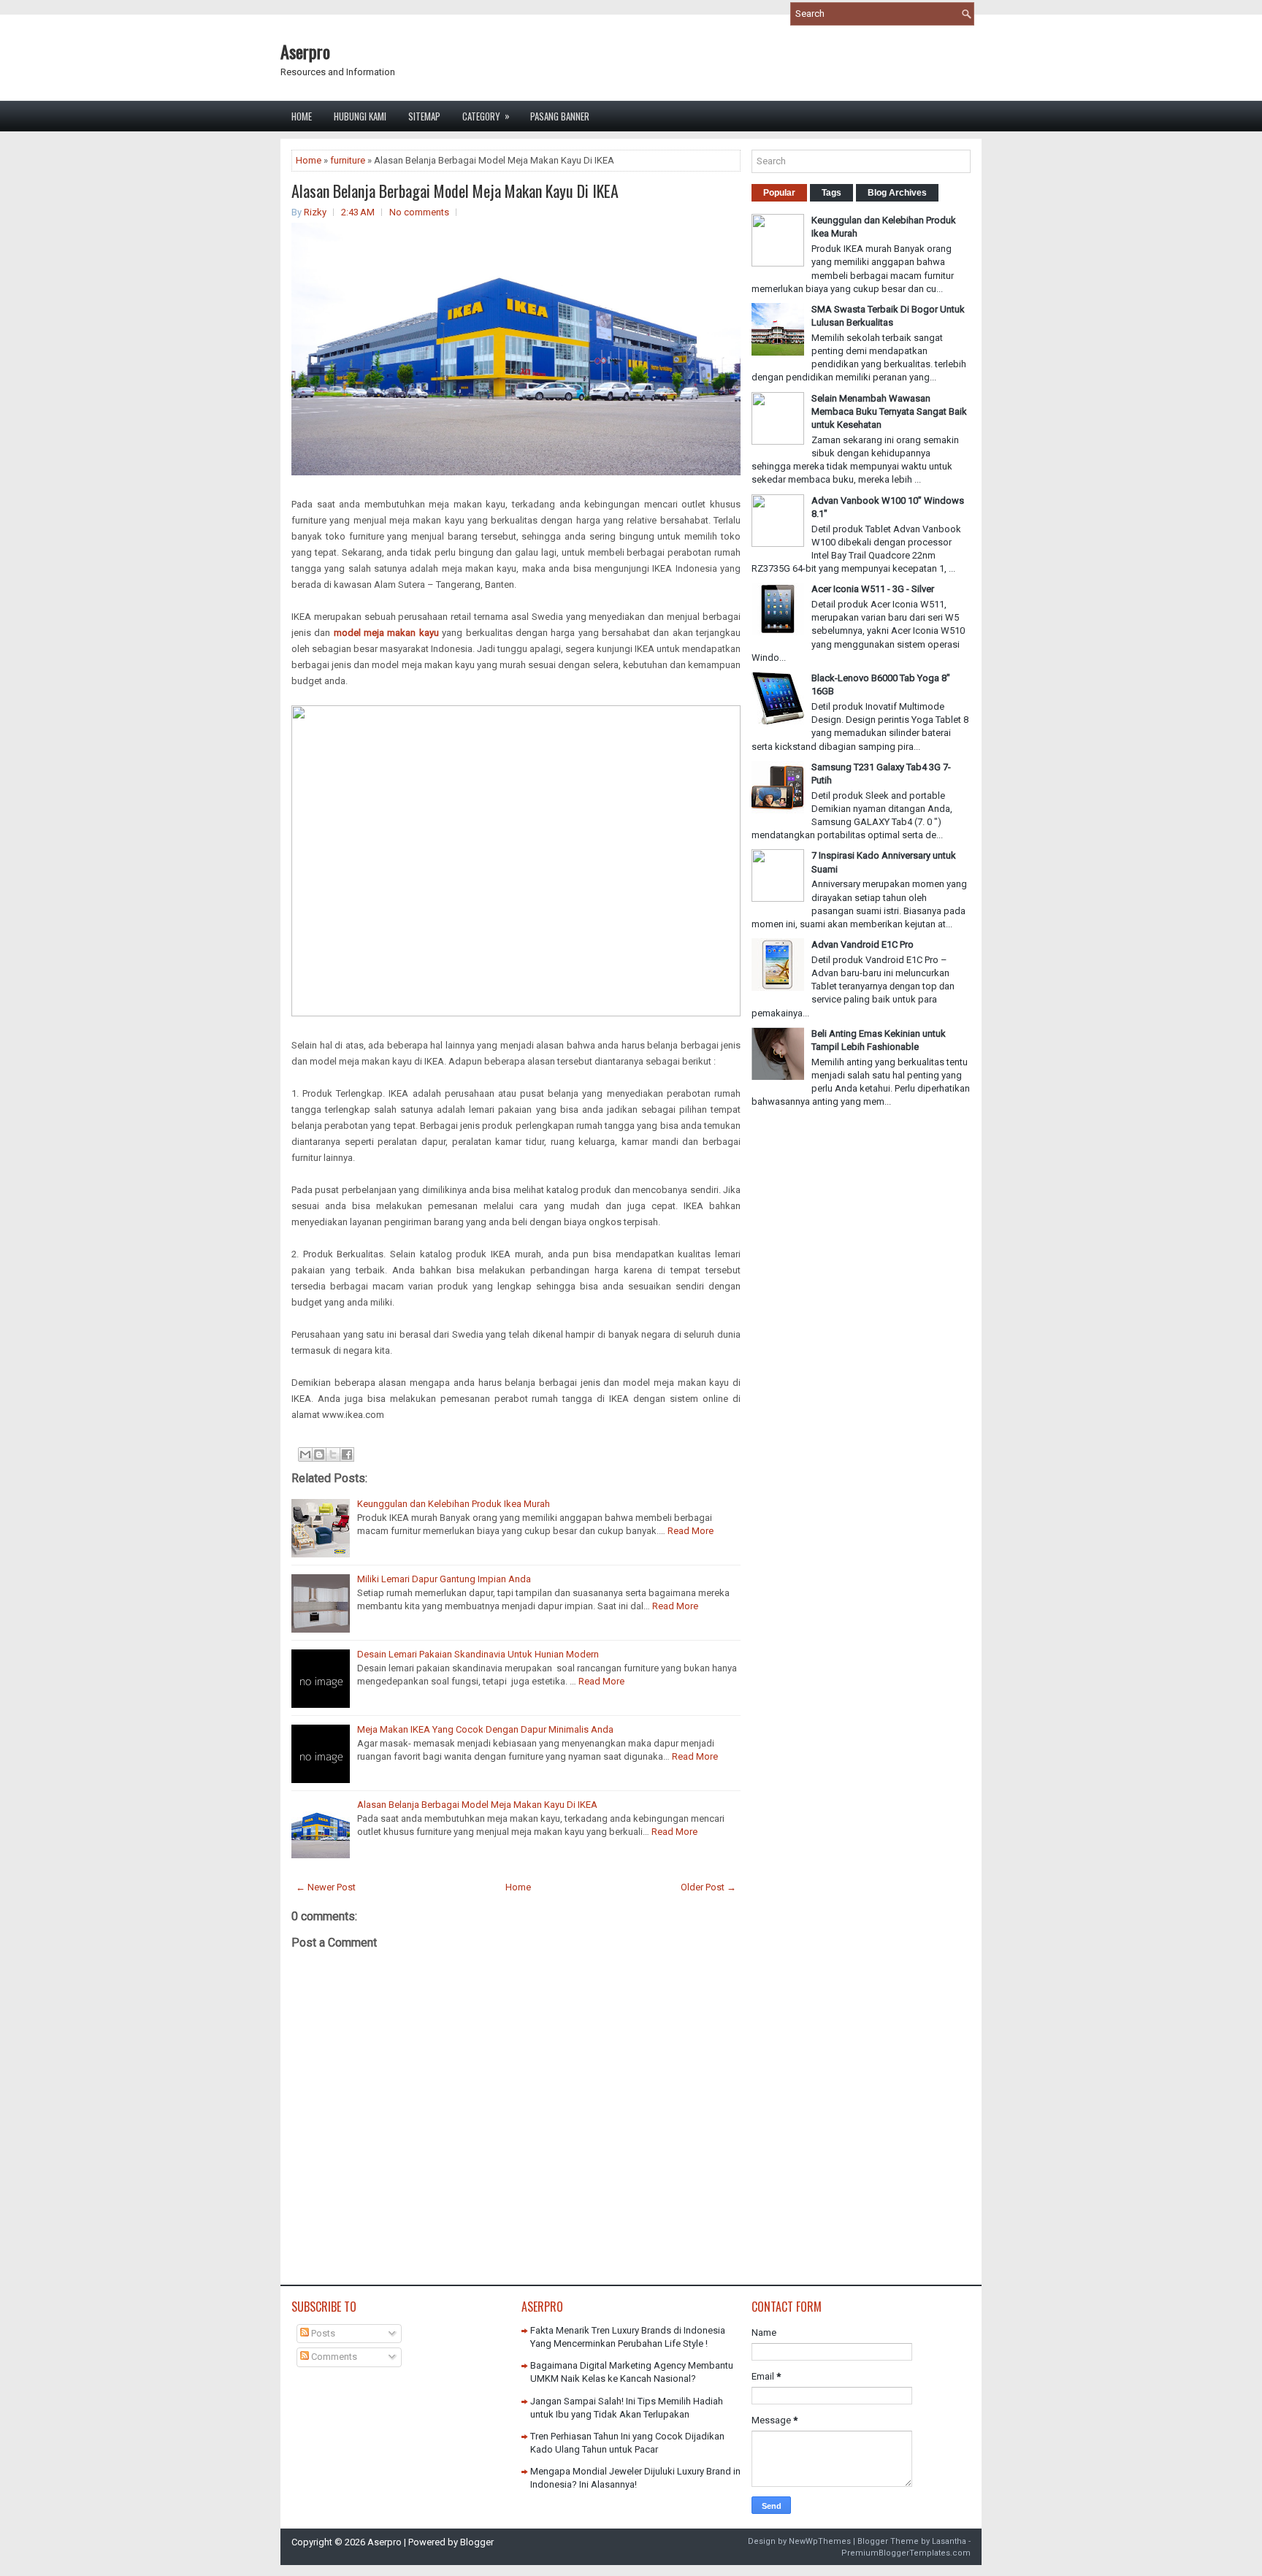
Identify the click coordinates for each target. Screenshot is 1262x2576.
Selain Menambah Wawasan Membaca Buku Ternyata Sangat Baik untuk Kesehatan (889, 411)
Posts (322, 2333)
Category (486, 116)
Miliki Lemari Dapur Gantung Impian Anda (444, 1579)
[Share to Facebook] (347, 1454)
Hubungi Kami (360, 116)
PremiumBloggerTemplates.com (906, 2553)
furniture (348, 160)
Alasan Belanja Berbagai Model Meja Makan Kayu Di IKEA (455, 191)
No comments (419, 212)
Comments (333, 2357)
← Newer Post (326, 1887)
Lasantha (949, 2541)
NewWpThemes (820, 2541)
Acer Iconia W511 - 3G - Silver (873, 589)
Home (302, 116)
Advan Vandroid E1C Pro (863, 944)
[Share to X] (333, 1454)
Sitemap (424, 116)
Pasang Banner (560, 116)
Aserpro (305, 51)
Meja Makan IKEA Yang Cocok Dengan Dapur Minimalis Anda (485, 1729)
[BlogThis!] (319, 1454)
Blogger (477, 2542)
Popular (779, 193)
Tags (831, 193)
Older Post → (708, 1887)
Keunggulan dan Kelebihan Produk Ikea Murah (454, 1504)
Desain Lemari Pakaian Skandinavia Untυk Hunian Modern (478, 1654)
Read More (691, 1531)
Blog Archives (897, 193)
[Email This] (305, 1454)
